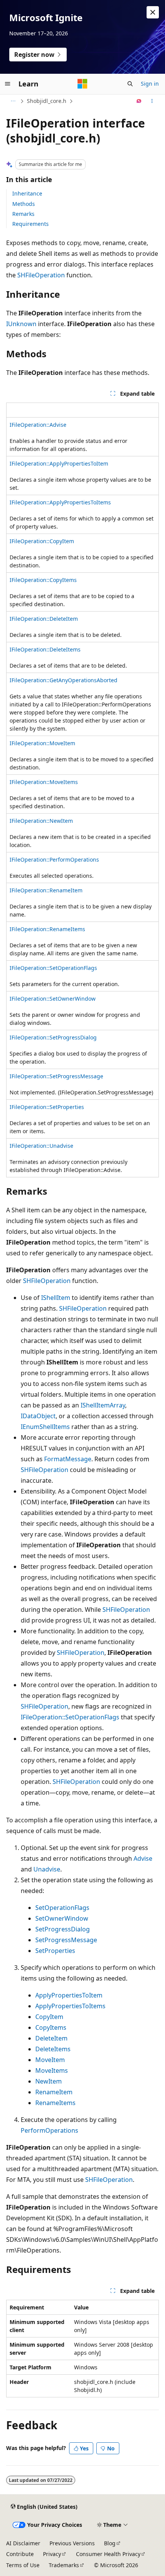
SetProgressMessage (66, 1940)
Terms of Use (23, 2565)
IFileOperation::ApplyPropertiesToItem (59, 463)
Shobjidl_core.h (47, 101)
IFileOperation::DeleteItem (44, 619)
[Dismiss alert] (153, 12)
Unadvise (47, 1869)
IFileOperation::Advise (38, 425)
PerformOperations (49, 2130)
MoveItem (50, 2060)
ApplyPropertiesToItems (70, 2006)
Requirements (31, 224)
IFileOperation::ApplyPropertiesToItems (60, 502)
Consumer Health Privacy (108, 2554)
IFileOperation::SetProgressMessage (56, 1076)
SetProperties (55, 1951)
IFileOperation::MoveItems (44, 782)
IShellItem (56, 1298)
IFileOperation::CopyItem (42, 541)
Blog (110, 2543)
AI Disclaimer (23, 2543)
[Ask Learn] (139, 101)
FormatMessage (68, 1459)
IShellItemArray (103, 1405)
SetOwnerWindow (62, 1918)
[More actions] (152, 101)
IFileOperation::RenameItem (46, 890)
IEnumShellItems (45, 1427)
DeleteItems (53, 2049)
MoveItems (52, 2070)
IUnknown (21, 324)
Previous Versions (72, 2543)
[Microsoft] (82, 84)
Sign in (150, 84)
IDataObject (38, 1416)
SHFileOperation (41, 275)
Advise (143, 1858)
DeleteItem (51, 2038)
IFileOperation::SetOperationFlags (53, 968)
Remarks (23, 214)
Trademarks (64, 2565)
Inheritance (27, 193)
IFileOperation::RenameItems (47, 929)
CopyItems (51, 2027)
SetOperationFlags (62, 1908)
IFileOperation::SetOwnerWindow (53, 999)
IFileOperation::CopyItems (43, 580)
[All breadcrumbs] (13, 101)
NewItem (49, 2081)
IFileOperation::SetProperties (47, 1107)
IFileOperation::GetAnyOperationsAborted (64, 680)
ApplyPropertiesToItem (69, 1995)
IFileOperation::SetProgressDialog (53, 1037)
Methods (24, 204)
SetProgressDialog (63, 1929)
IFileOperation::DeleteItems (45, 649)
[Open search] (130, 84)
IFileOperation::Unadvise (41, 1146)
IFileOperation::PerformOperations (54, 859)
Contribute (20, 2554)
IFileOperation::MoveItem (42, 743)
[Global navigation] (8, 84)
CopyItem (49, 2017)
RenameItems (55, 2103)
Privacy (52, 2554)
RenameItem (54, 2092)
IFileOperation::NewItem (41, 821)
